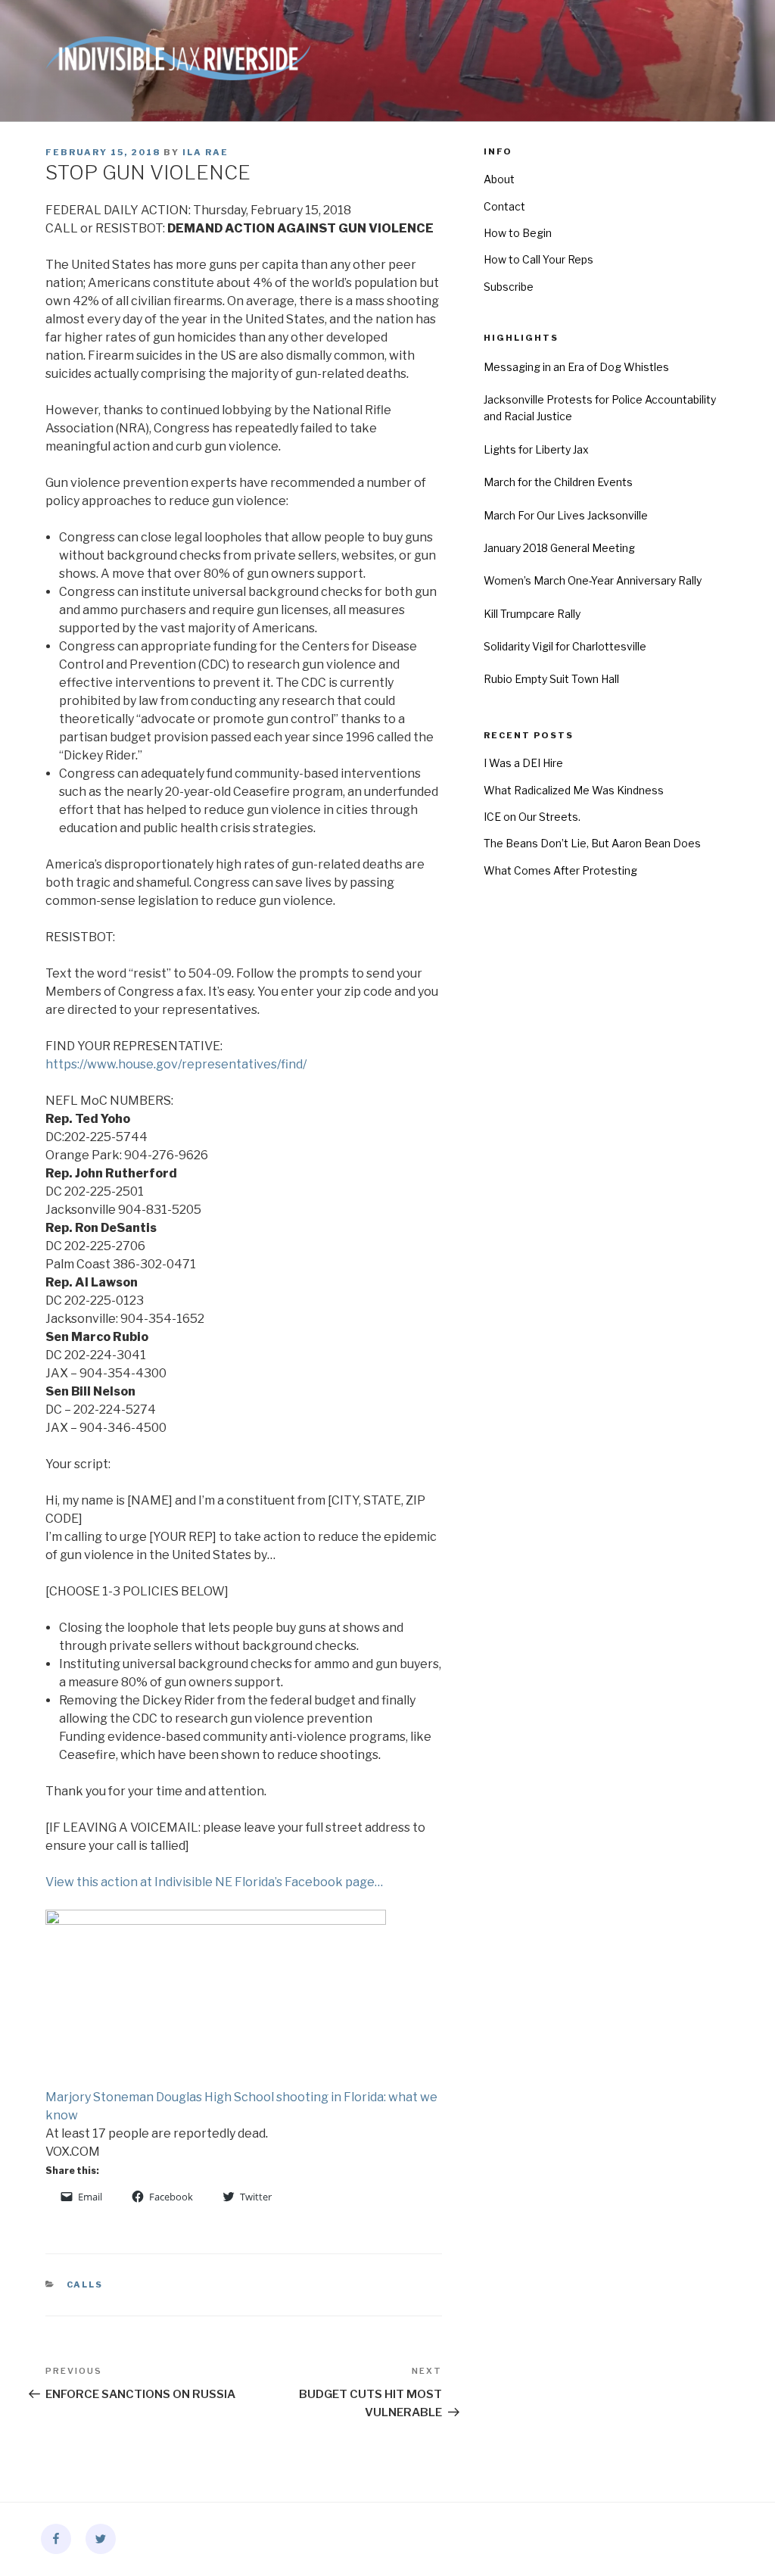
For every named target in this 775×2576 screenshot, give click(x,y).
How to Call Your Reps (538, 259)
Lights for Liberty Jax (536, 449)
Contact (504, 206)
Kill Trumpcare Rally (532, 614)
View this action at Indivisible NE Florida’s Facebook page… (214, 1882)
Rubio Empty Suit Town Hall (551, 679)
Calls (85, 2284)
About (499, 179)
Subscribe (509, 287)
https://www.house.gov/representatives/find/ (176, 1064)
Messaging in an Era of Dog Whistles (576, 367)
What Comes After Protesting (560, 870)
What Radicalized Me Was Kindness (574, 790)
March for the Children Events (558, 482)
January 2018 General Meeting (559, 548)
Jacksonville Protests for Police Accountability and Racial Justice (600, 408)
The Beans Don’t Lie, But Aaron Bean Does (592, 843)
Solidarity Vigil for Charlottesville (565, 646)
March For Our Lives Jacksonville (566, 515)
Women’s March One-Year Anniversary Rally (593, 580)
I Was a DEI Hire (523, 763)
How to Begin (518, 233)
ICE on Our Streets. (532, 817)
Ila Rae (205, 152)
